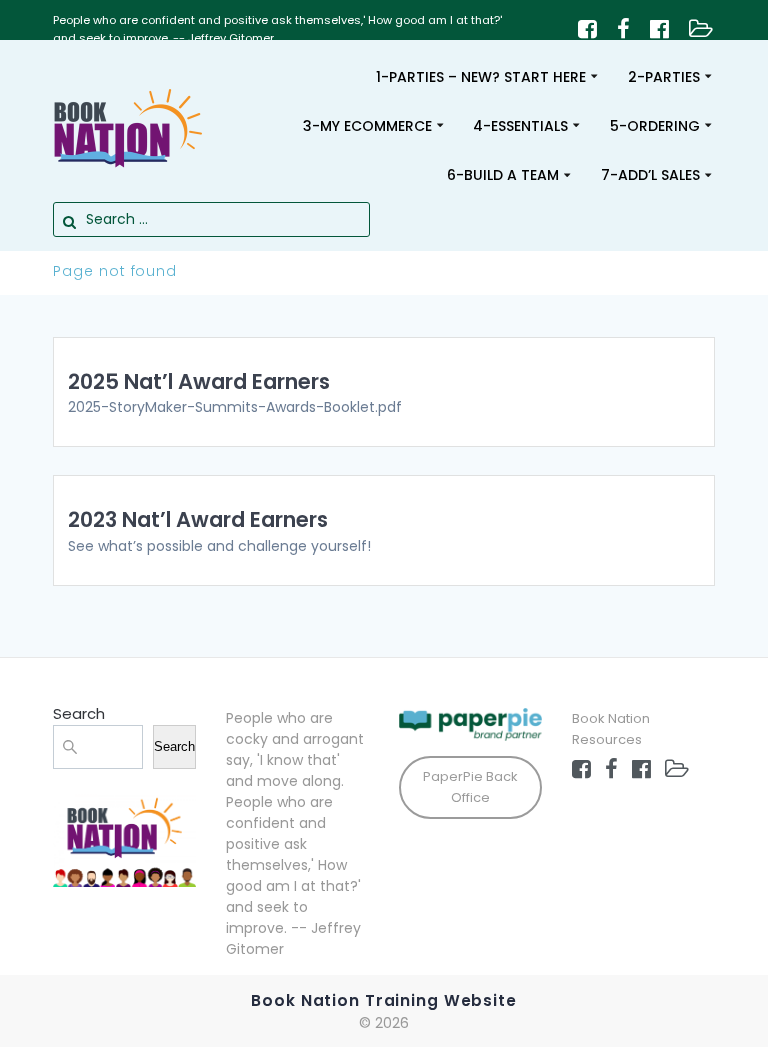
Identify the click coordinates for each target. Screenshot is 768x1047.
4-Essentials (520, 126)
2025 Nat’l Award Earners (199, 381)
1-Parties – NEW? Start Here (481, 77)
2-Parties (664, 77)
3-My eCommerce (367, 126)
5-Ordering (655, 126)
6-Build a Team (503, 175)
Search (79, 713)
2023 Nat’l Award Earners (198, 519)
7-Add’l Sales (650, 175)
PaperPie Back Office (470, 787)
